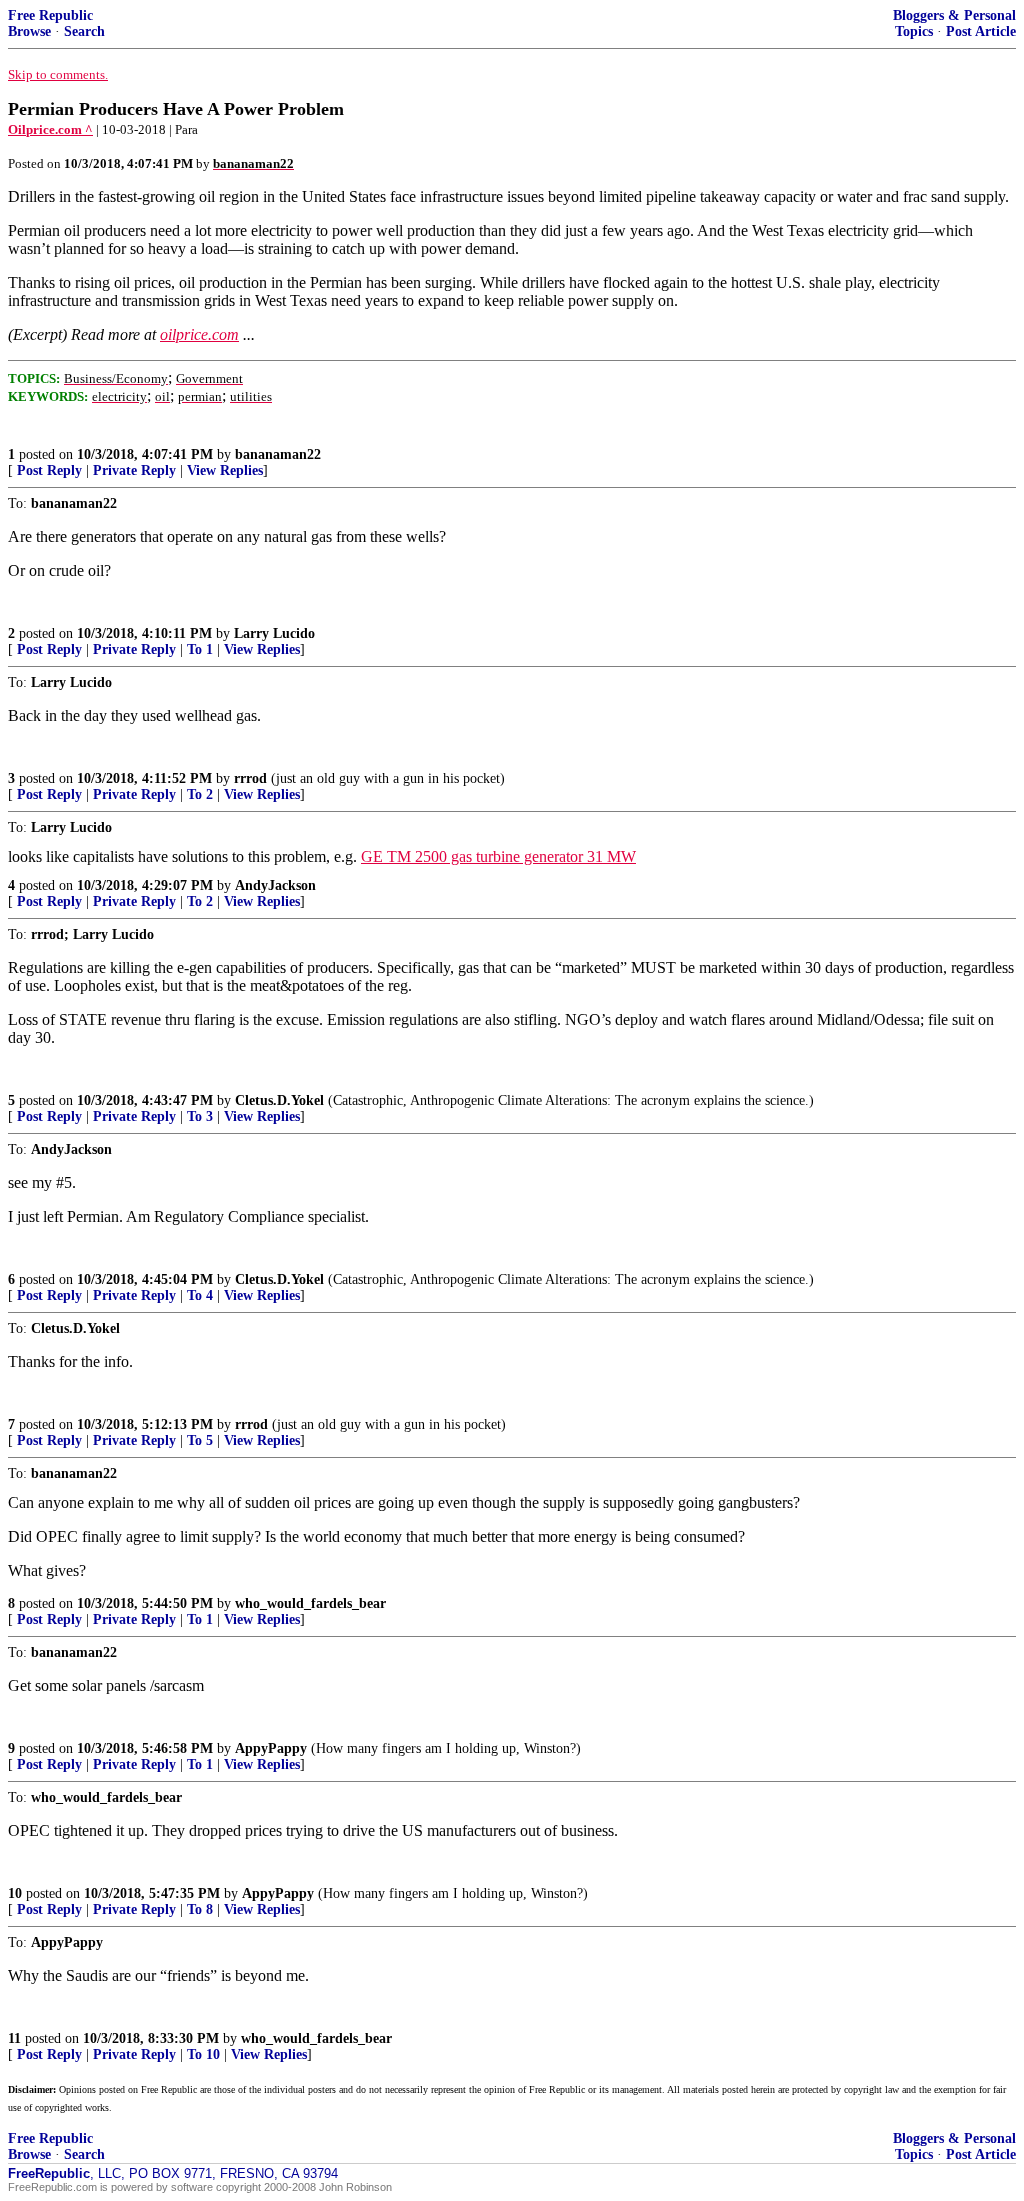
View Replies (225, 470)
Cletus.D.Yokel (279, 1100)
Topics (914, 31)
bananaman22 (278, 454)
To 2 (200, 794)
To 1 (200, 649)
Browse (29, 31)
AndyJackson (275, 885)
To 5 (200, 1440)
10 (15, 1893)
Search (84, 31)
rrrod (250, 778)
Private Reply (134, 470)
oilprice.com (199, 334)
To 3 (200, 1116)
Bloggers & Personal (954, 15)
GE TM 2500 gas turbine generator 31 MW (498, 856)
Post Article (981, 31)
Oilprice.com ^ (50, 129)
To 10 (203, 2054)
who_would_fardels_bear (310, 1603)
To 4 (200, 1295)
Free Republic (50, 15)
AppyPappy (271, 1748)
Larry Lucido (274, 633)
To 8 (200, 1909)
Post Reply (49, 470)
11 (14, 2038)
